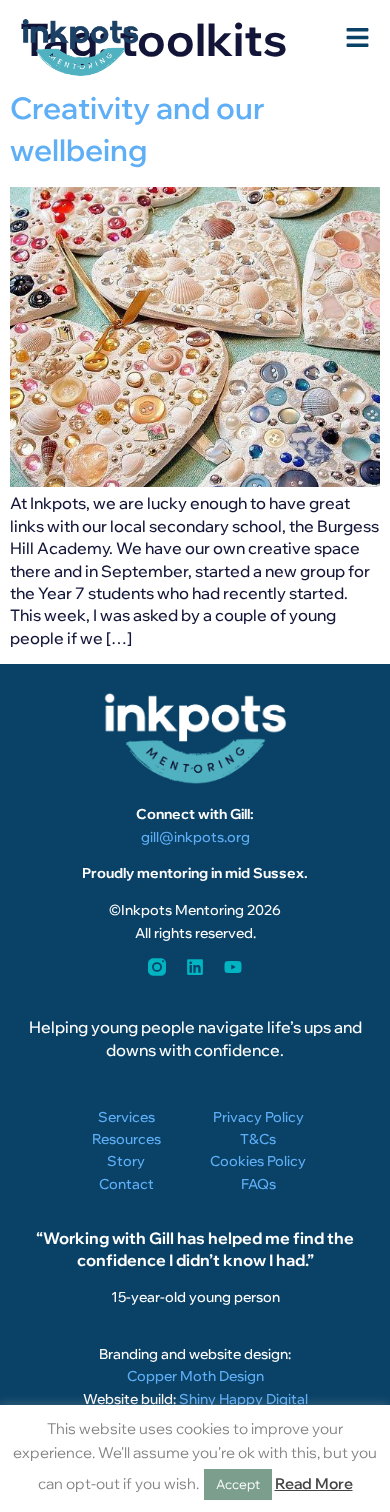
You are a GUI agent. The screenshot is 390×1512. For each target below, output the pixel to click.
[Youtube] (233, 967)
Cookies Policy (258, 1161)
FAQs (258, 1184)
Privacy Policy (258, 1117)
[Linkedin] (195, 967)
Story (126, 1161)
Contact (126, 1184)
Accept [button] (238, 1484)
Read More (314, 1483)
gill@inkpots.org (195, 837)
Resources (126, 1139)
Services (126, 1117)
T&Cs (258, 1139)
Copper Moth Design (195, 1376)
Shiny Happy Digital (243, 1399)
